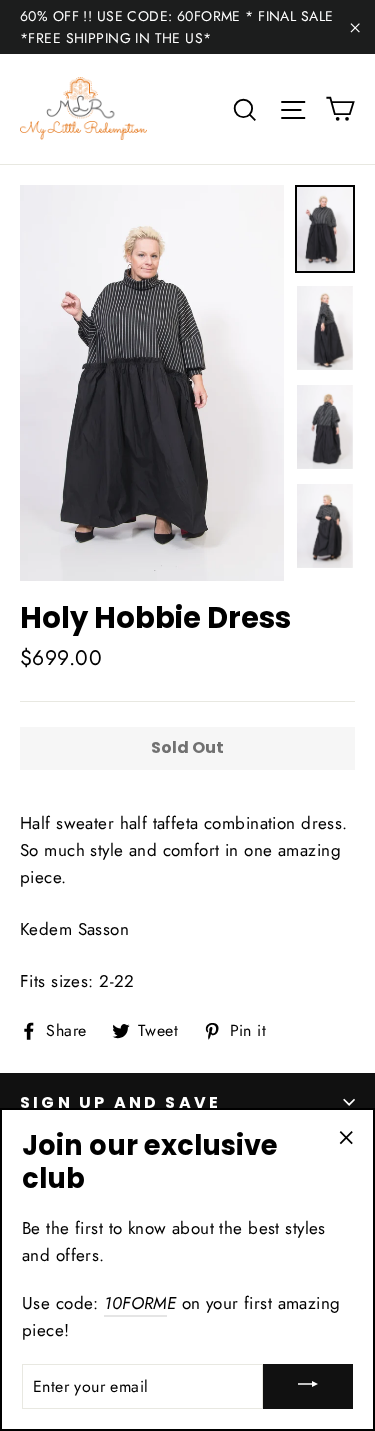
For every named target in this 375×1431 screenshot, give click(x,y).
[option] (152, 383)
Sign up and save (120, 1102)
